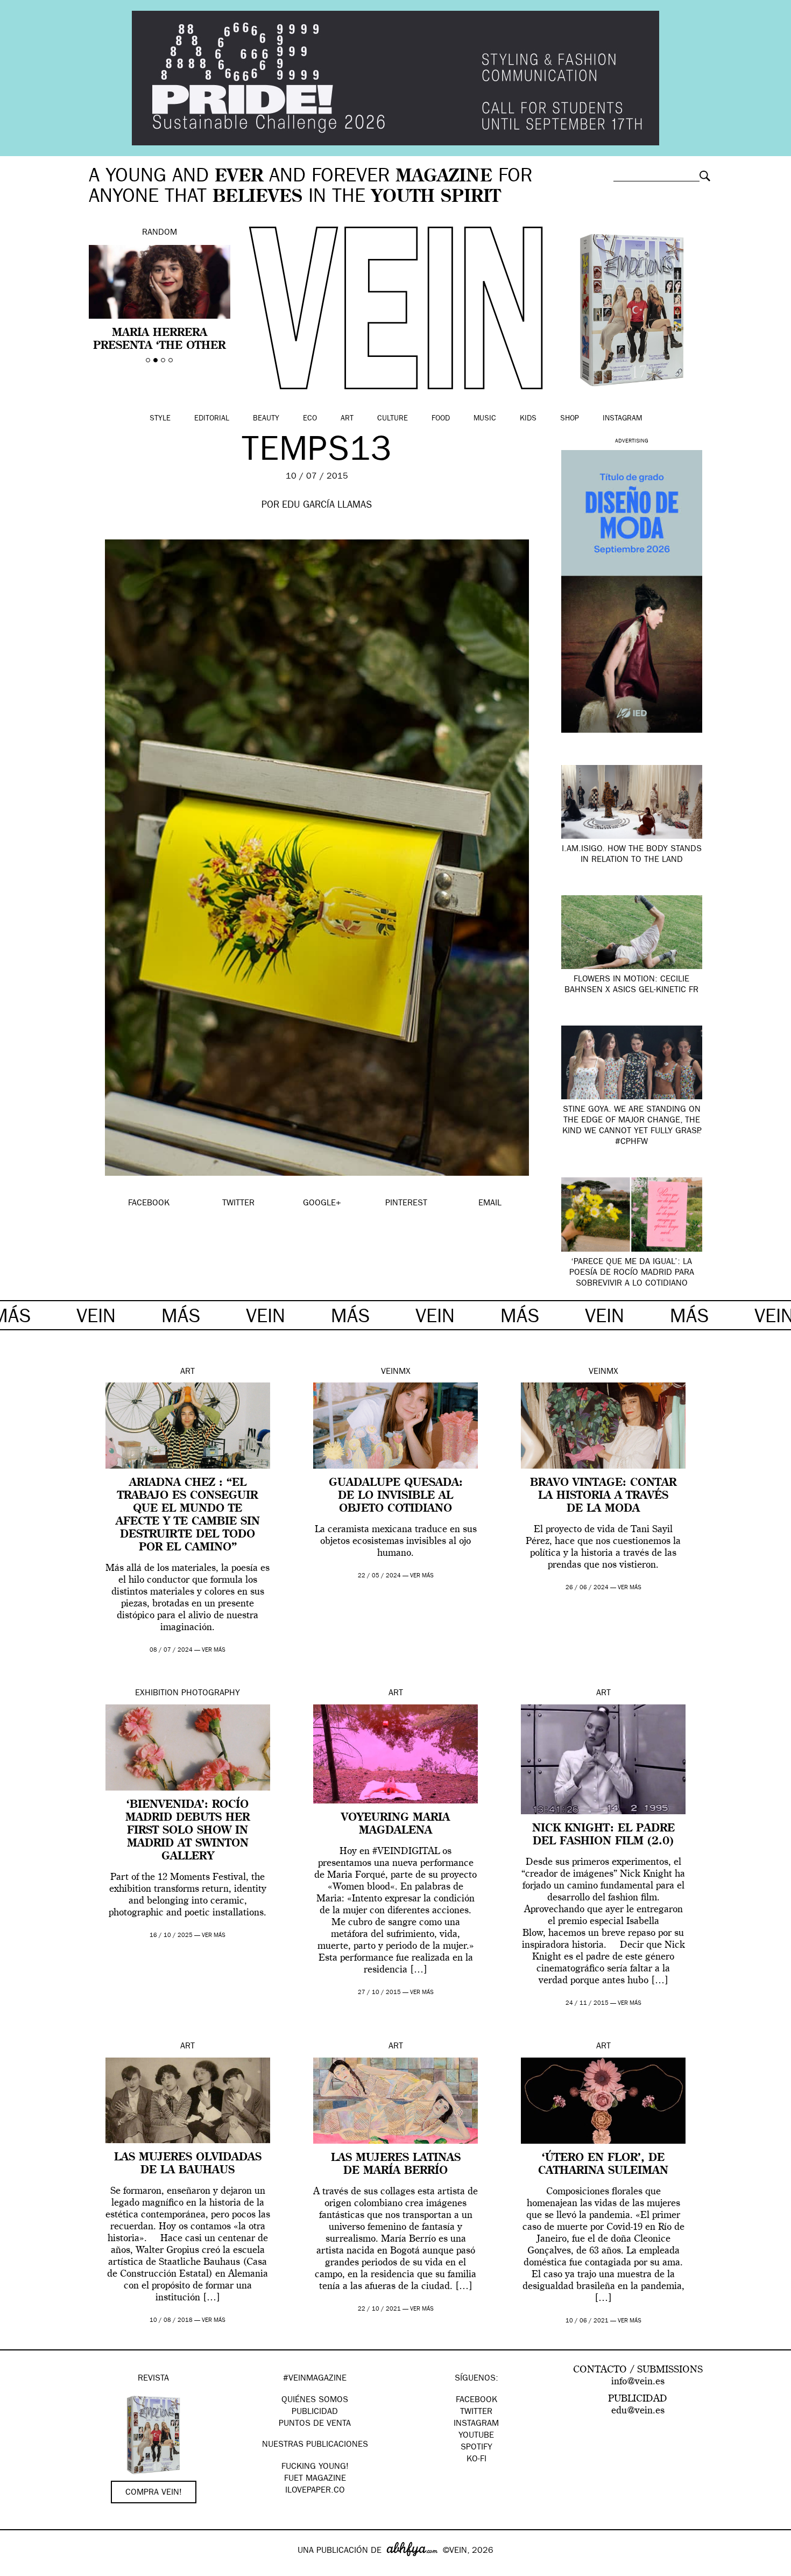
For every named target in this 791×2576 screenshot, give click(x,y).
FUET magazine (315, 2479)
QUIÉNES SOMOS (315, 2400)
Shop (570, 419)
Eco (310, 419)
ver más (214, 1650)
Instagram (622, 419)
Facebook (476, 2400)
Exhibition (157, 1694)
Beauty (266, 419)
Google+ (20, 2569)
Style (160, 419)
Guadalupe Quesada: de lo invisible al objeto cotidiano (396, 1496)
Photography (211, 1694)
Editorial (212, 419)
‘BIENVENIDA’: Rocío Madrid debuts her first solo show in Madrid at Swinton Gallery (188, 1831)
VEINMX (396, 1372)
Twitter (476, 2412)
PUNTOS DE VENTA (315, 2424)
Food (441, 419)
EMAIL (490, 1204)
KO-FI (476, 2460)
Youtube (476, 2436)
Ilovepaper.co (315, 2491)
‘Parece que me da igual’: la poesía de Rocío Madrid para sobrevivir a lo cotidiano (632, 1273)
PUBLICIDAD (315, 2412)
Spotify (476, 2448)
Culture (393, 419)
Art (347, 419)
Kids (528, 419)
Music (485, 419)
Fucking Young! (315, 2467)
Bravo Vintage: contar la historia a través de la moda (603, 1496)
